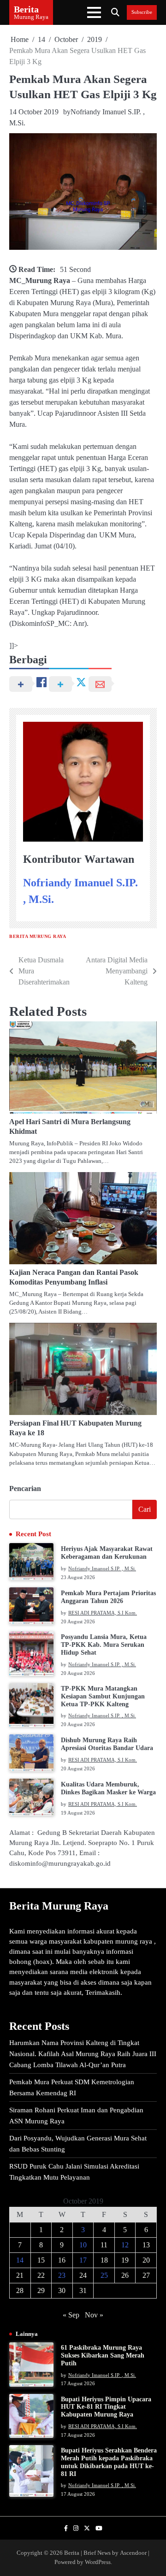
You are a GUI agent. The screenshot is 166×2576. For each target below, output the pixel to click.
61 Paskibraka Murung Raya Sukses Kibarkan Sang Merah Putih (103, 2355)
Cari (145, 1509)
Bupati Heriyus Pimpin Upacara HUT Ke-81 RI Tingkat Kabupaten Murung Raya (106, 2407)
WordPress (98, 2562)
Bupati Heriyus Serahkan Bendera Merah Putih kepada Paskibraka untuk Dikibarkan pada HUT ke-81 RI (109, 2462)
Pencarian (25, 1488)
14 (20, 2260)
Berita (26, 9)
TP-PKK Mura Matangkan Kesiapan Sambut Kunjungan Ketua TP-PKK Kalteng (103, 1696)
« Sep (71, 2315)
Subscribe (142, 12)
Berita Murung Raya (38, 936)
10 (83, 2245)
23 (62, 2275)
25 (104, 2275)
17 (83, 2260)
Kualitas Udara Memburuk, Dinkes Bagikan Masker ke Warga (108, 1788)
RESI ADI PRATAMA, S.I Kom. (103, 1613)
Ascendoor (133, 2553)
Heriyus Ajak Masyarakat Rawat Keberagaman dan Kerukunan (107, 1553)
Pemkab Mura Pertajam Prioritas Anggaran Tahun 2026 (108, 1597)
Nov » (94, 2315)
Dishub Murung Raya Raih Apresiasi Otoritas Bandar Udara (107, 1744)
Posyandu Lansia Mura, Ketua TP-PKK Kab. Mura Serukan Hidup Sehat (104, 1645)
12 (125, 2245)
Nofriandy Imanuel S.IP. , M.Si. (102, 1568)
